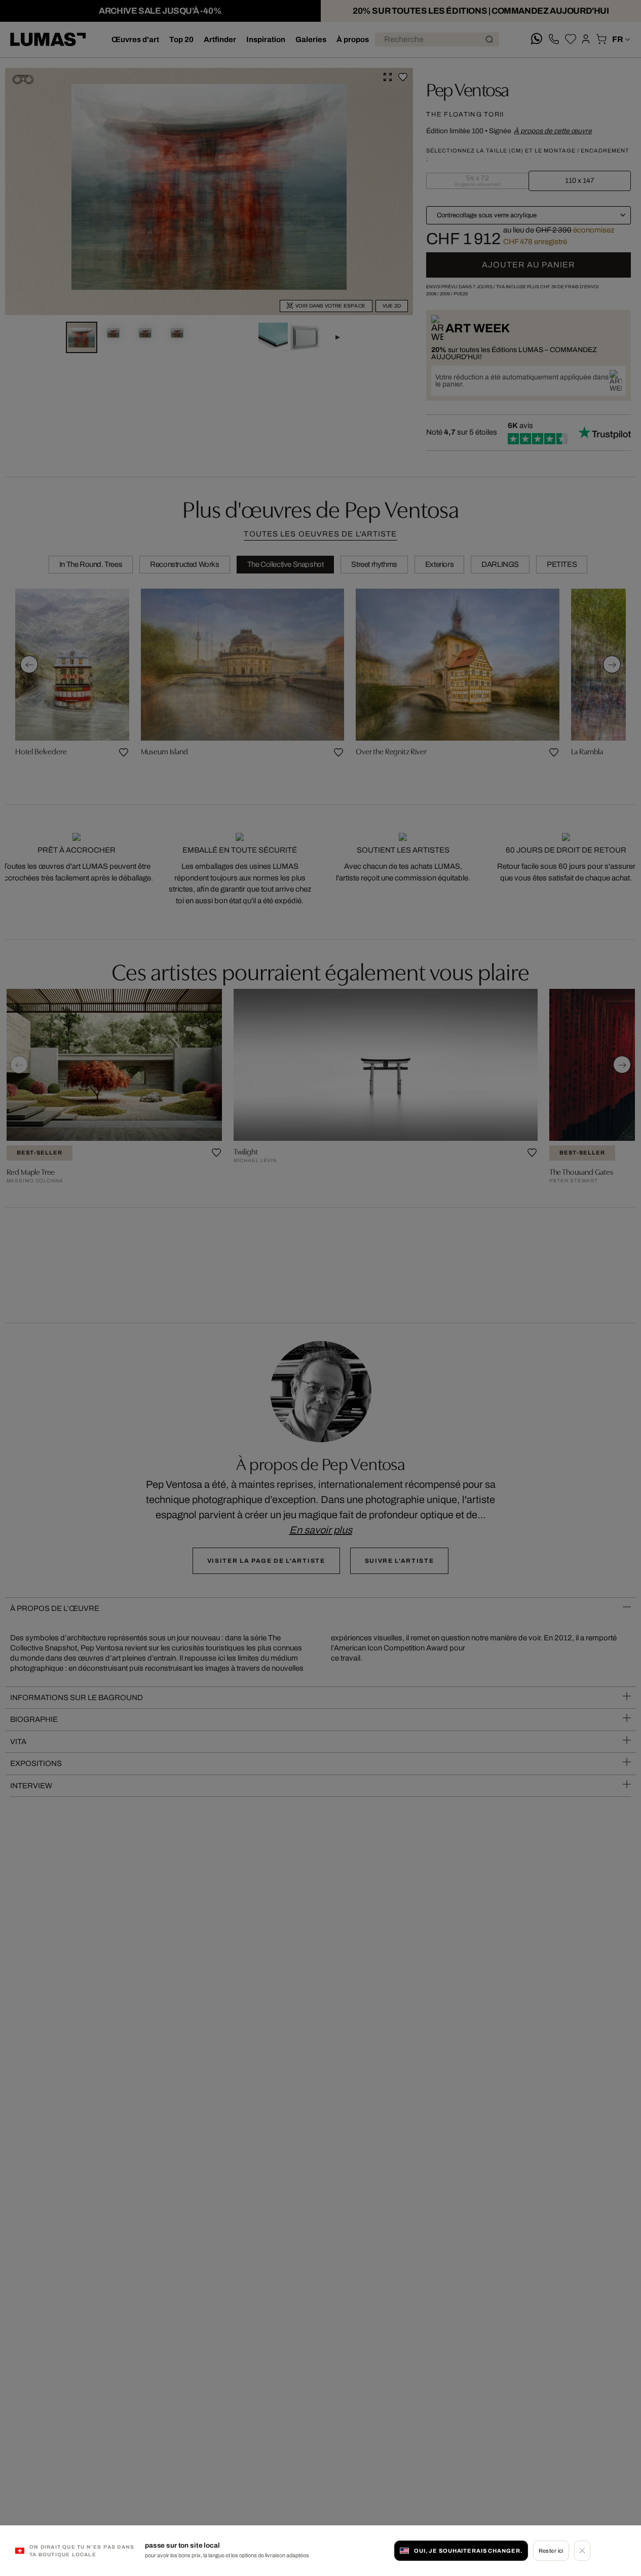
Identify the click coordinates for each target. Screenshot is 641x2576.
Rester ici (551, 2551)
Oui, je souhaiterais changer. (468, 2551)
